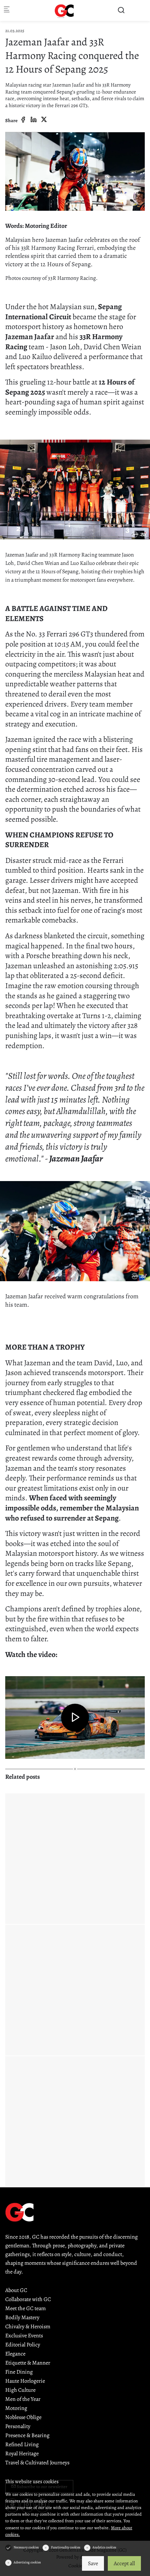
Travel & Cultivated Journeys (37, 2463)
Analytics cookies (104, 2547)
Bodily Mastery (22, 2317)
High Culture (20, 2390)
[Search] (121, 10)
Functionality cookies (66, 2547)
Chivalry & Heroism (28, 2327)
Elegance (15, 2354)
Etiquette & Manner (28, 2363)
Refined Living (22, 2444)
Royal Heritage (22, 2454)
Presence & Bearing (27, 2435)
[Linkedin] (33, 120)
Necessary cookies (26, 2547)
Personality (18, 2426)
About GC (16, 2290)
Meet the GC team (25, 2308)
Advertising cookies (27, 2562)
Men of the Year (23, 2399)
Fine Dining (19, 2372)
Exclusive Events (24, 2336)
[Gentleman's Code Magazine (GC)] (65, 10)
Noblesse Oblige (23, 2417)
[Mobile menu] (7, 11)
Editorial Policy (23, 2345)
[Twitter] (44, 120)
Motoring (16, 2408)
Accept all (124, 2563)
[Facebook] (23, 120)
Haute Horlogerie (25, 2381)
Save (93, 2563)
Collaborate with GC (28, 2299)
